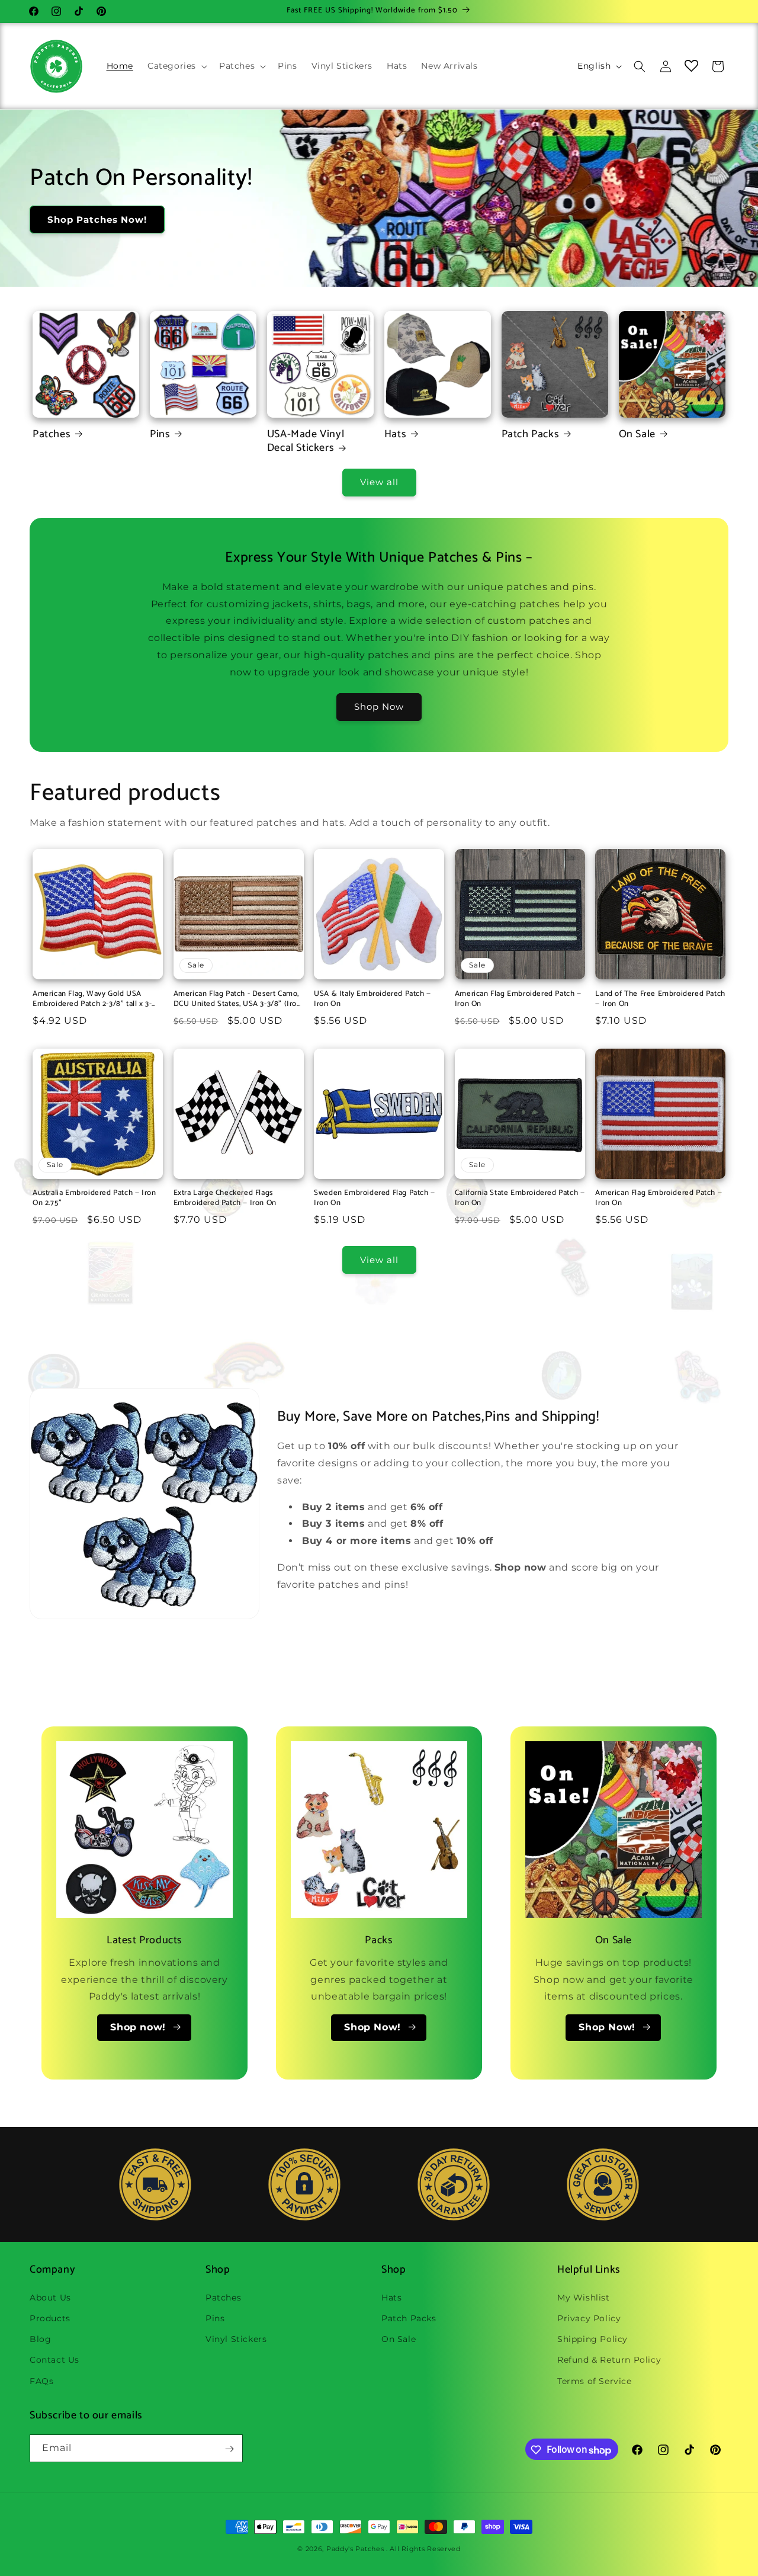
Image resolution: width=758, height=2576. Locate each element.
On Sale (637, 435)
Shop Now (379, 707)
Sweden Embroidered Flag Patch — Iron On (375, 1199)
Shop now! (138, 2027)
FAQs (41, 2380)
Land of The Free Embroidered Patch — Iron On (660, 999)
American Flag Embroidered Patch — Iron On (518, 999)
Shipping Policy (592, 2339)
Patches (52, 435)
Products (50, 2318)
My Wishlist (584, 2297)
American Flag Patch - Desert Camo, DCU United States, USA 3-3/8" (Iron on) (237, 999)
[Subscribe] (229, 2449)
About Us (50, 2297)
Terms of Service (595, 2380)
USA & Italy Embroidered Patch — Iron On (372, 999)
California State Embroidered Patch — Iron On (520, 1199)
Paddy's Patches (355, 2549)
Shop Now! (372, 2027)
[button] (176, 66)
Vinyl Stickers (236, 2339)
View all (379, 482)
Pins (160, 435)
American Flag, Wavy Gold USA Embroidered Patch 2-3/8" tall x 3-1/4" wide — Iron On (92, 999)
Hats (395, 435)
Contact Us (54, 2360)
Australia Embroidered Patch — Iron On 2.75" (94, 1199)
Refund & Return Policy (609, 2360)
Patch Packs (531, 435)
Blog (40, 2339)
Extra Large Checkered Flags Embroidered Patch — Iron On (225, 1199)
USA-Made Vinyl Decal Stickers (306, 442)
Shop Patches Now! (97, 220)
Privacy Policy (589, 2318)
